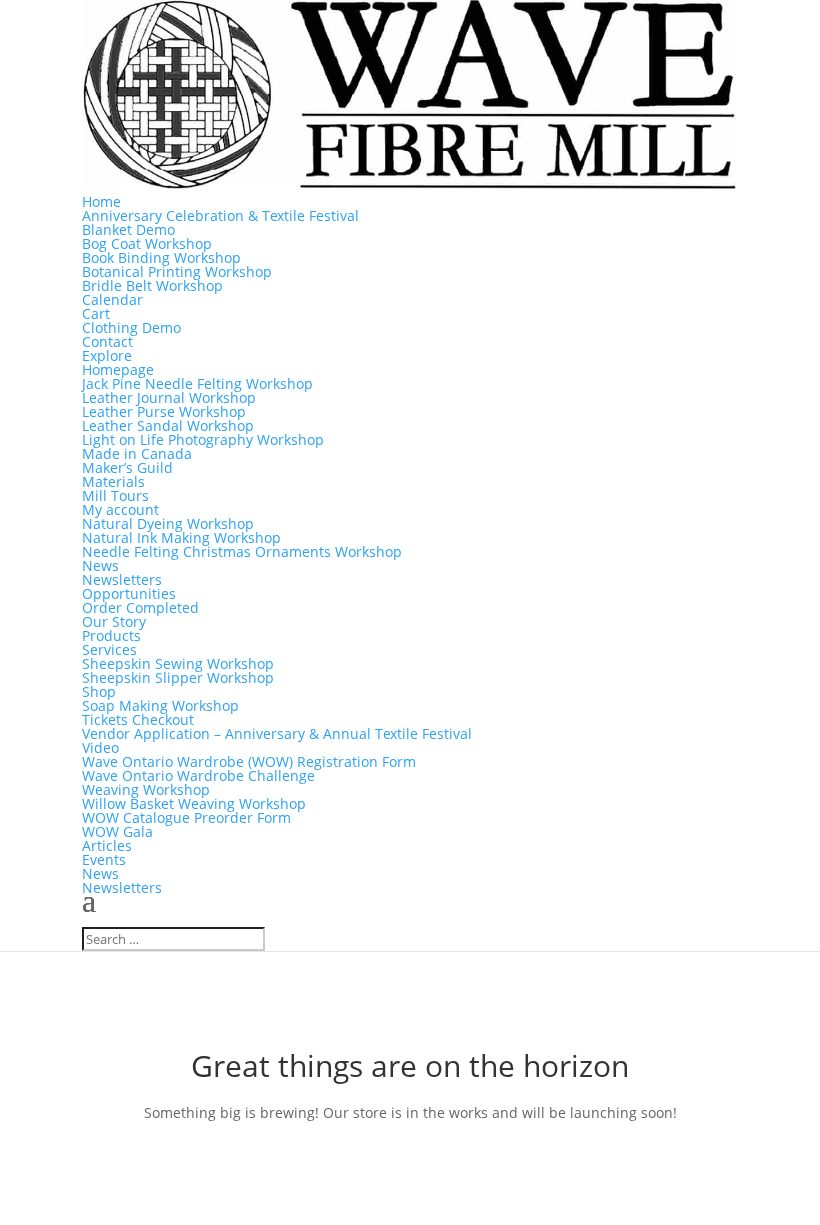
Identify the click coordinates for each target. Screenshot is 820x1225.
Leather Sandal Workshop (168, 425)
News (100, 565)
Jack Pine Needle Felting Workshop (197, 383)
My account (120, 509)
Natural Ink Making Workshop (181, 537)
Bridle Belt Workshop (152, 285)
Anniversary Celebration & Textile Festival (220, 215)
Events (104, 859)
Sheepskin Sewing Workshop (178, 663)
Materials (113, 481)
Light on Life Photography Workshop (203, 439)
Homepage (118, 369)
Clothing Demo (131, 327)
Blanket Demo (128, 229)
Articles (107, 845)
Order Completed (140, 607)
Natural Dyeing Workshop (168, 523)
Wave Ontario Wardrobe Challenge (198, 775)
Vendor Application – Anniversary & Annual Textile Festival (277, 733)
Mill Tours (115, 495)
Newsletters (122, 579)
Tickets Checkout (138, 719)
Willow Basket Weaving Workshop (194, 803)
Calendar (112, 299)
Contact (107, 341)
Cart (96, 313)
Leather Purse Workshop (164, 411)
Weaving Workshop (146, 789)
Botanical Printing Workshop (177, 271)
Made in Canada (137, 453)
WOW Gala (117, 831)
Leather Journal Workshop (169, 397)
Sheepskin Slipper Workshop (178, 677)
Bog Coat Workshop (147, 243)
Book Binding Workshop (161, 257)
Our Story (114, 621)
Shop (99, 691)
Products (111, 635)
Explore (107, 355)
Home (101, 201)
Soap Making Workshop (160, 705)
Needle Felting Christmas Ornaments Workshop (242, 551)
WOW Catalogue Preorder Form (186, 817)
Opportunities (129, 593)
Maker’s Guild (127, 467)
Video (100, 747)
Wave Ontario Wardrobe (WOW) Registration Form (249, 761)
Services (109, 649)
